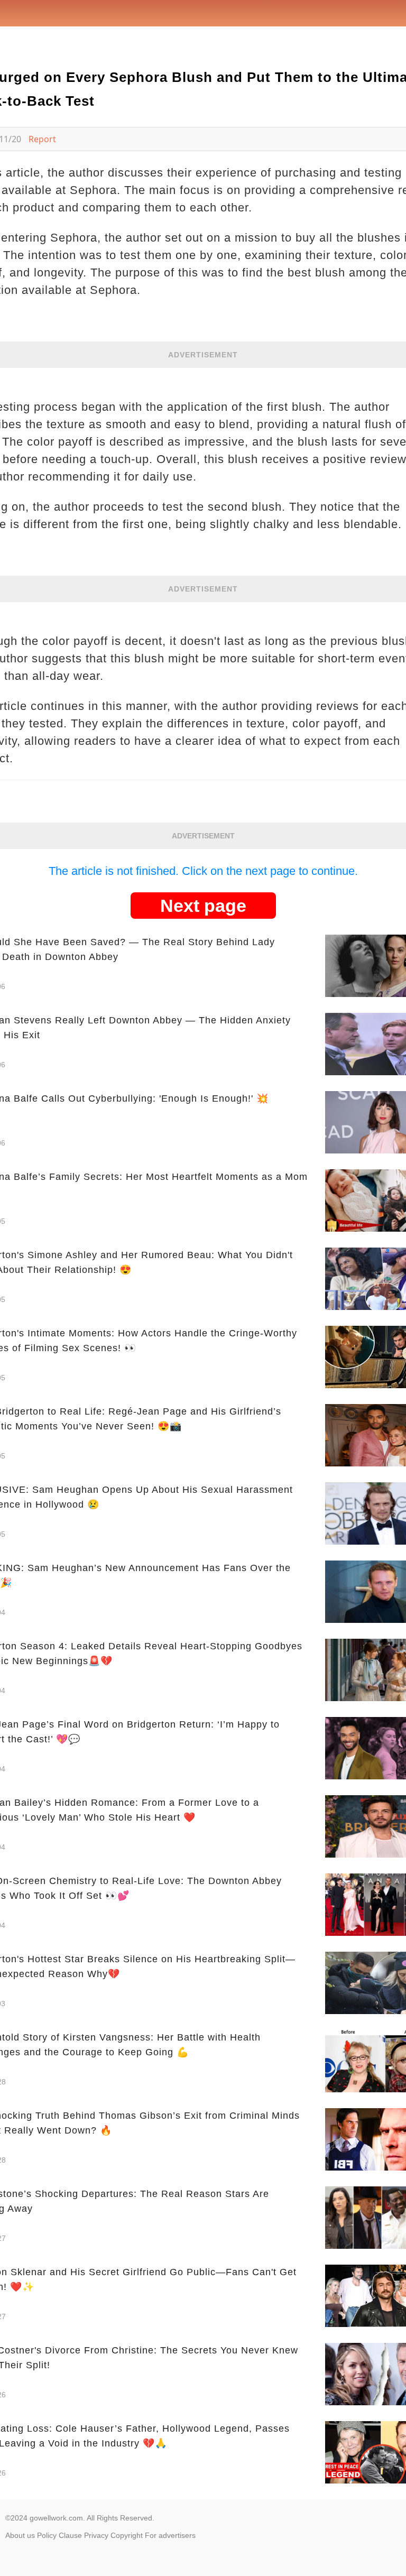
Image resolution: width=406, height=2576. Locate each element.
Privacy (96, 2535)
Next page (203, 906)
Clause (70, 2535)
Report (42, 139)
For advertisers (170, 2535)
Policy (47, 2535)
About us (20, 2535)
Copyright (127, 2535)
